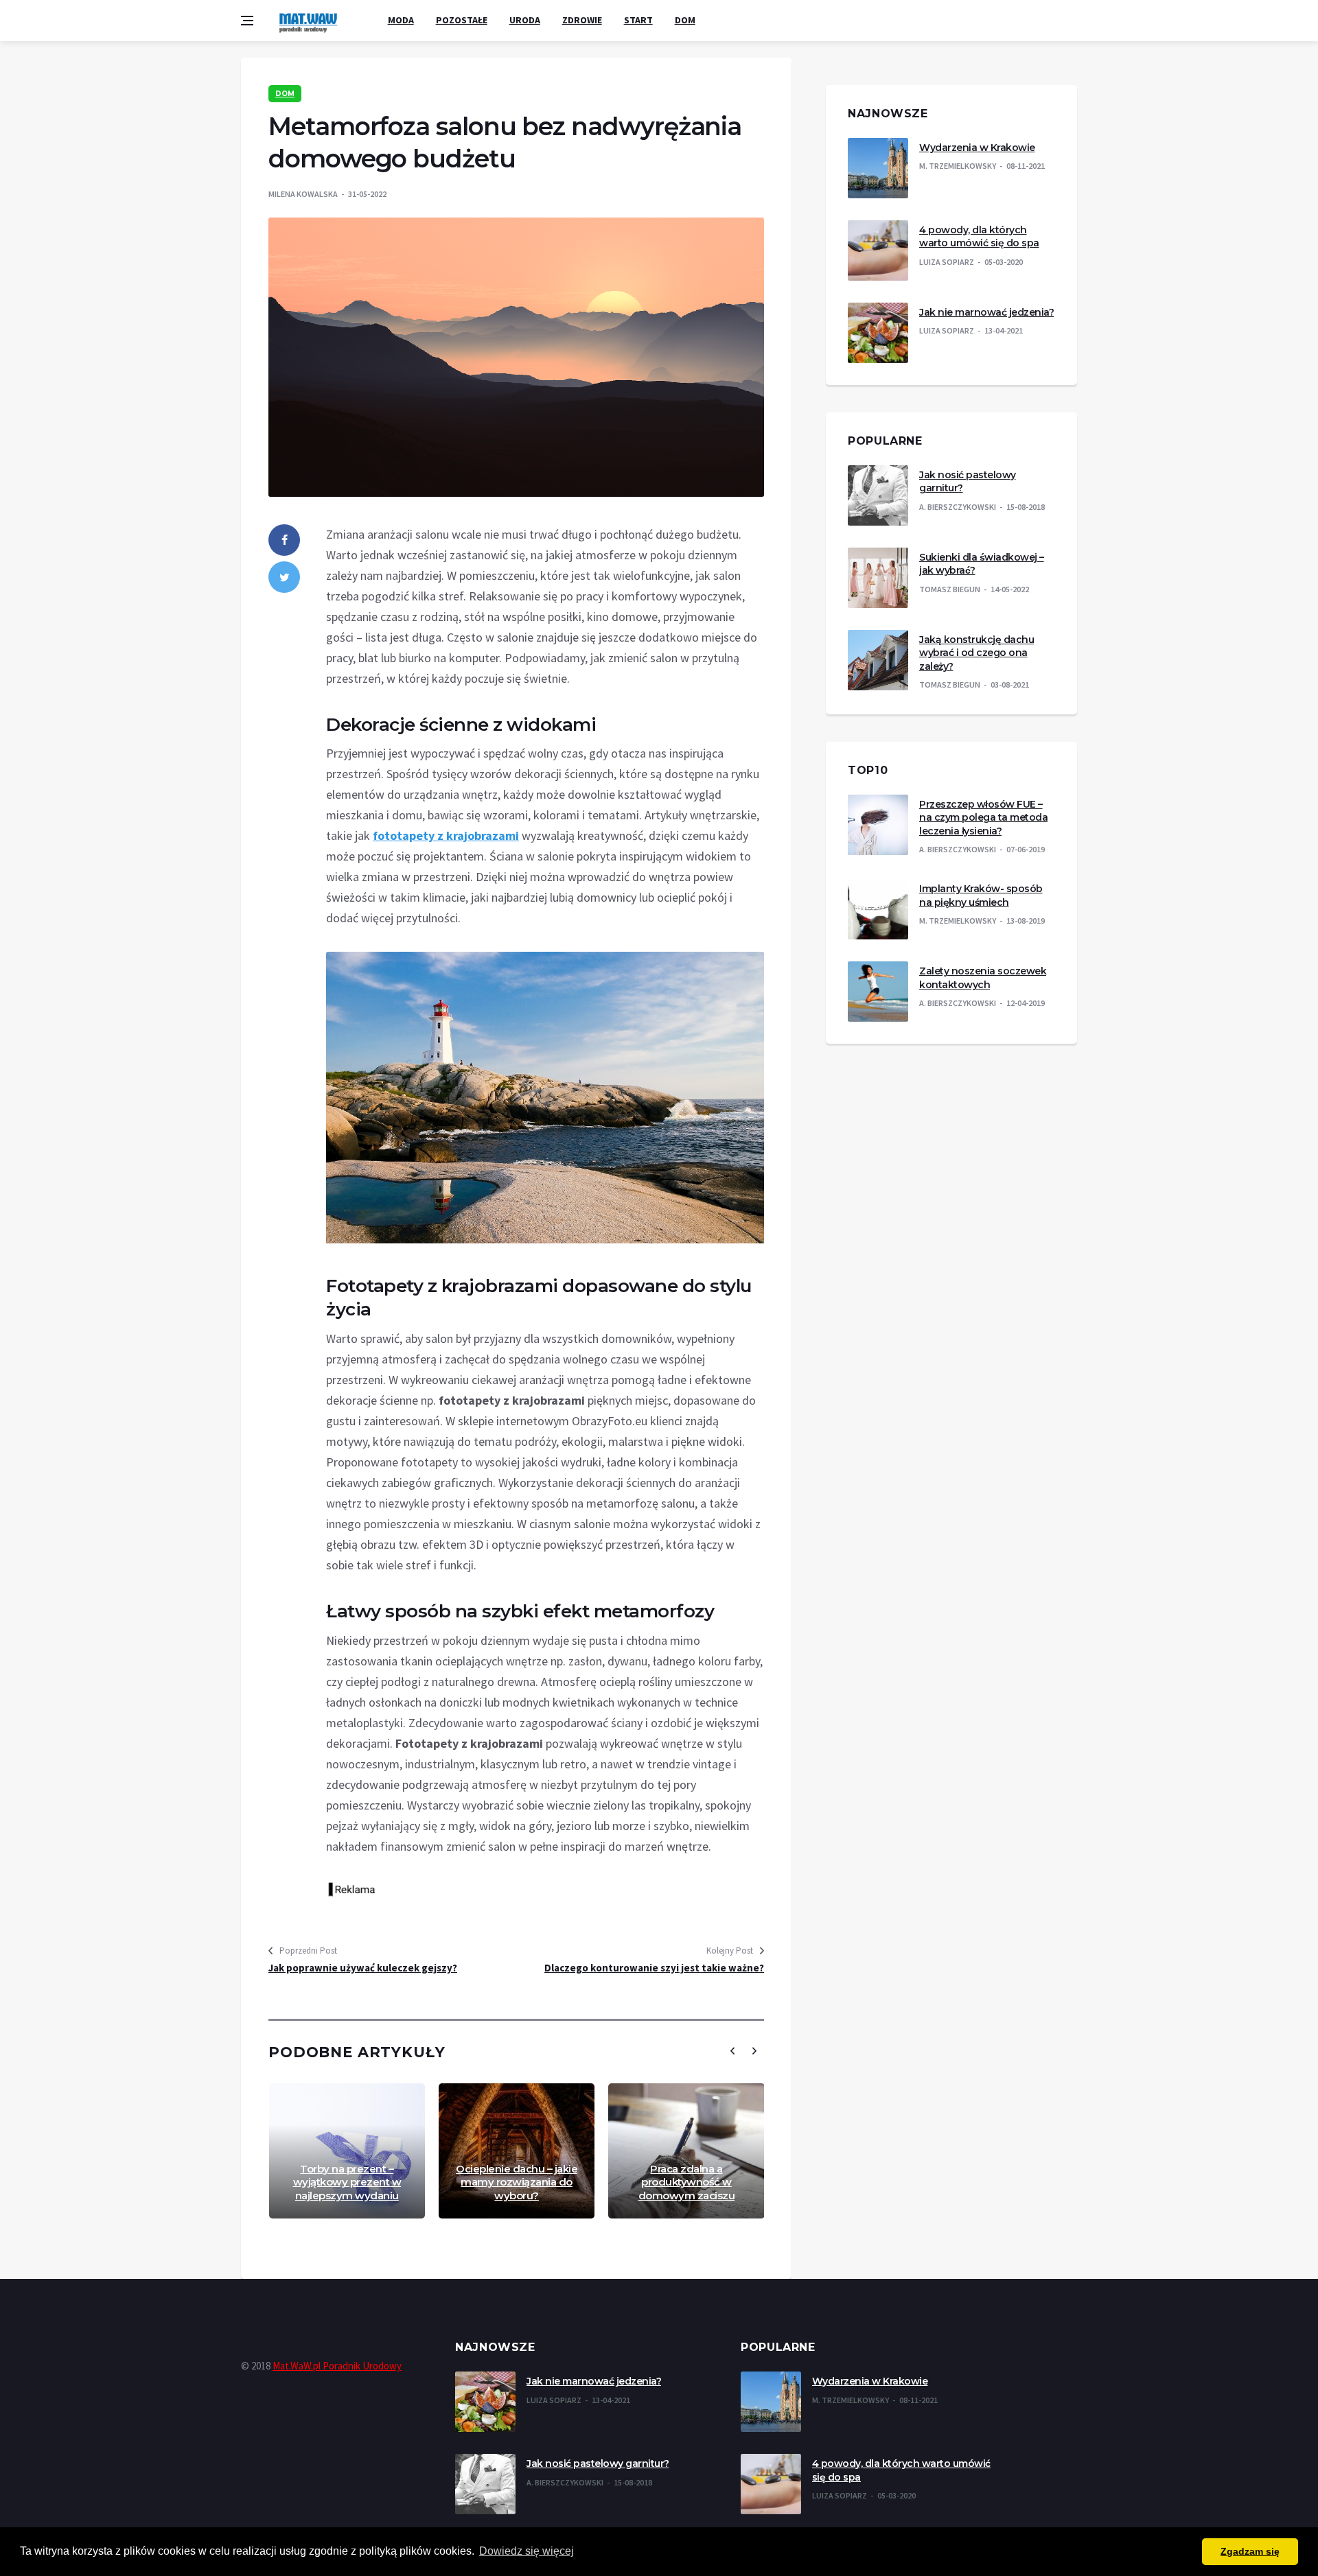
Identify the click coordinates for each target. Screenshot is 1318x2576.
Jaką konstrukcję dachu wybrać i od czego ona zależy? (976, 653)
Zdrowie (582, 20)
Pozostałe (462, 20)
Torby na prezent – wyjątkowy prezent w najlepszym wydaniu (347, 2182)
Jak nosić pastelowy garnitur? (598, 2463)
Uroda (525, 20)
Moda (401, 20)
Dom (685, 20)
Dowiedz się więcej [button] (527, 2551)
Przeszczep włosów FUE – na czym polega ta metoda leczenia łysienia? (983, 818)
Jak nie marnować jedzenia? (986, 312)
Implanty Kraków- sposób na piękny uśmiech (981, 895)
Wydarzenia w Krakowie (977, 148)
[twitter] (284, 577)
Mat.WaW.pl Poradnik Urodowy (337, 2366)
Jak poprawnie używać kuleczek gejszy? (363, 1968)
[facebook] (284, 540)
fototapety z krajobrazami (446, 835)
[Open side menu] (247, 21)
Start (638, 20)
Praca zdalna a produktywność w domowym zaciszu (687, 2182)
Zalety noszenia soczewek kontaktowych (983, 978)
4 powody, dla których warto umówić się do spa (979, 237)
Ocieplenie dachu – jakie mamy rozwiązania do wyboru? (517, 2182)
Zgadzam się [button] (1250, 2551)
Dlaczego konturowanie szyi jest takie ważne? (654, 1968)
